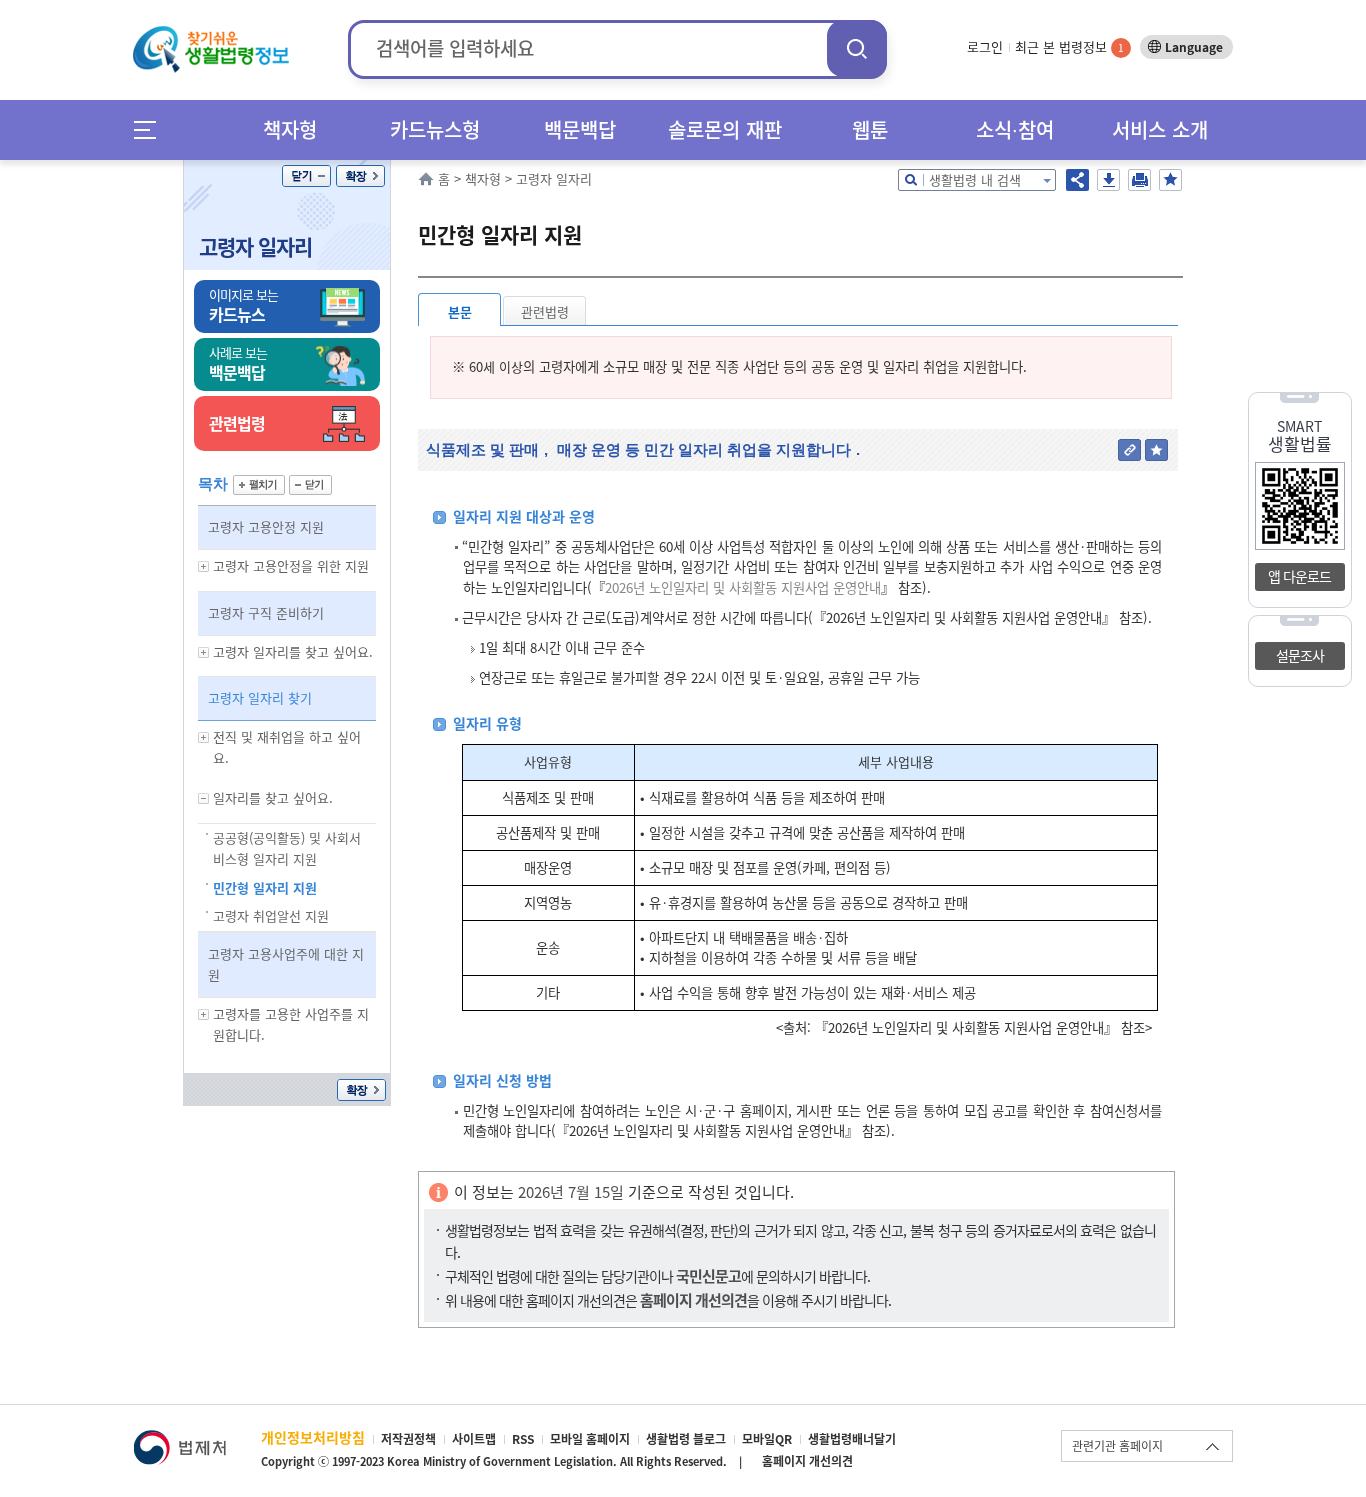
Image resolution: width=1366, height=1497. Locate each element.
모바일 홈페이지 (590, 1439)
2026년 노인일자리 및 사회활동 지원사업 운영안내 (743, 587)
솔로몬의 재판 (725, 129)
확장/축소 (360, 176)
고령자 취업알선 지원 (271, 915)
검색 (857, 48)
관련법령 (545, 311)
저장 (1108, 180)
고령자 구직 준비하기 (266, 612)
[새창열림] (179, 1439)
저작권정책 (408, 1439)
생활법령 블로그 (686, 1439)
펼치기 (259, 485)
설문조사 (1300, 655)
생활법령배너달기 (852, 1439)
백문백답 (580, 129)
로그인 (985, 46)
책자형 (290, 129)
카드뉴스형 (435, 129)
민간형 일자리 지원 (265, 887)
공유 (1077, 180)
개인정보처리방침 (313, 1437)
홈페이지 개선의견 (807, 1461)
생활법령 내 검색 (975, 179)
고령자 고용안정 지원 (266, 526)
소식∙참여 (1015, 129)
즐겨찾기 (1170, 180)
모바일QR (767, 1439)
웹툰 (870, 129)
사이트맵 (474, 1439)
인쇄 (1139, 180)
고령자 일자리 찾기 (260, 697)
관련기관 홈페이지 (1117, 1446)
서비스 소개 (1160, 129)
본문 (460, 311)
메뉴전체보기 (151, 129)
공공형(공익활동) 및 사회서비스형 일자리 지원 (287, 848)
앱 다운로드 (1299, 576)
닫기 (306, 176)
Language (1194, 47)
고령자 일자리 (255, 246)
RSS (523, 1439)
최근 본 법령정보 (1069, 46)
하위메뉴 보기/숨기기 (204, 566)
